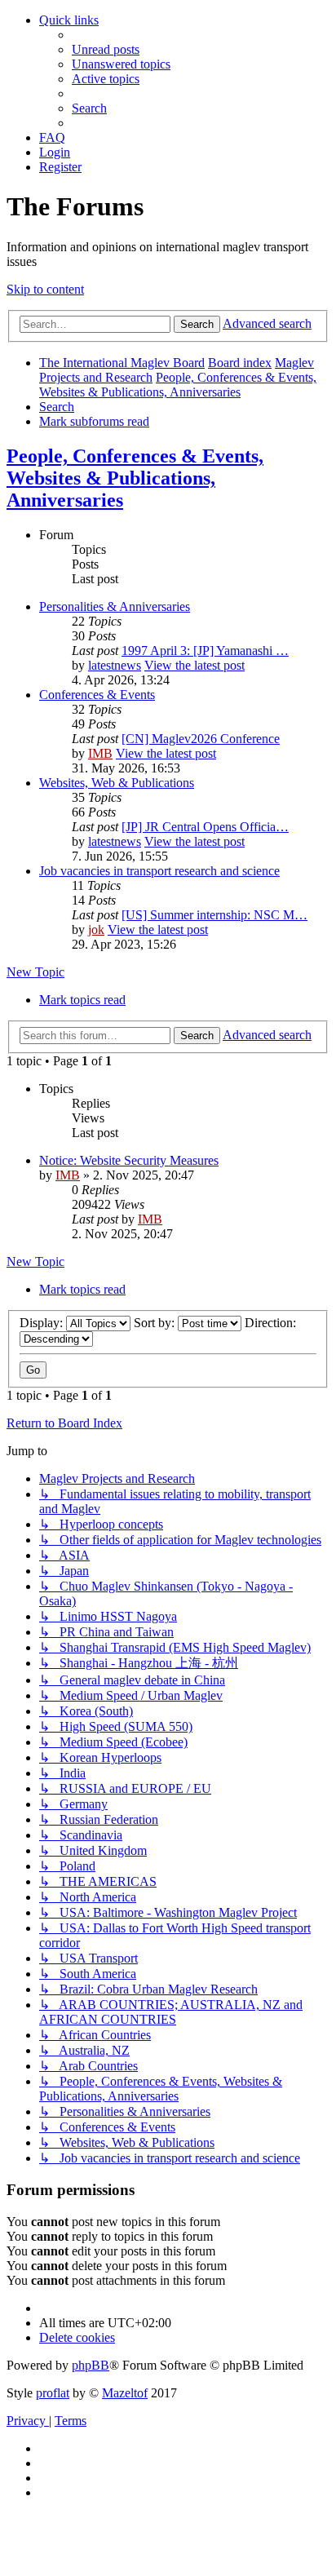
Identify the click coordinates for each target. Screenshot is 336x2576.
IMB (100, 753)
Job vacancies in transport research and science (159, 871)
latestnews (115, 665)
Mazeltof (125, 2393)
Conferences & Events (97, 695)
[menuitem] (106, 49)
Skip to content (45, 289)
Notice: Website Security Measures (129, 1160)
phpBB (91, 2365)
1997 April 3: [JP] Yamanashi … (205, 651)
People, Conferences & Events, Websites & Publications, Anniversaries (135, 478)
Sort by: (156, 1323)
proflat (53, 2393)
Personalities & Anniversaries (115, 606)
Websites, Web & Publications (117, 783)
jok (96, 929)
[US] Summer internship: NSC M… (214, 915)
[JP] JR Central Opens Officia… (205, 827)
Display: (43, 1323)
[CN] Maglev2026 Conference (201, 739)
